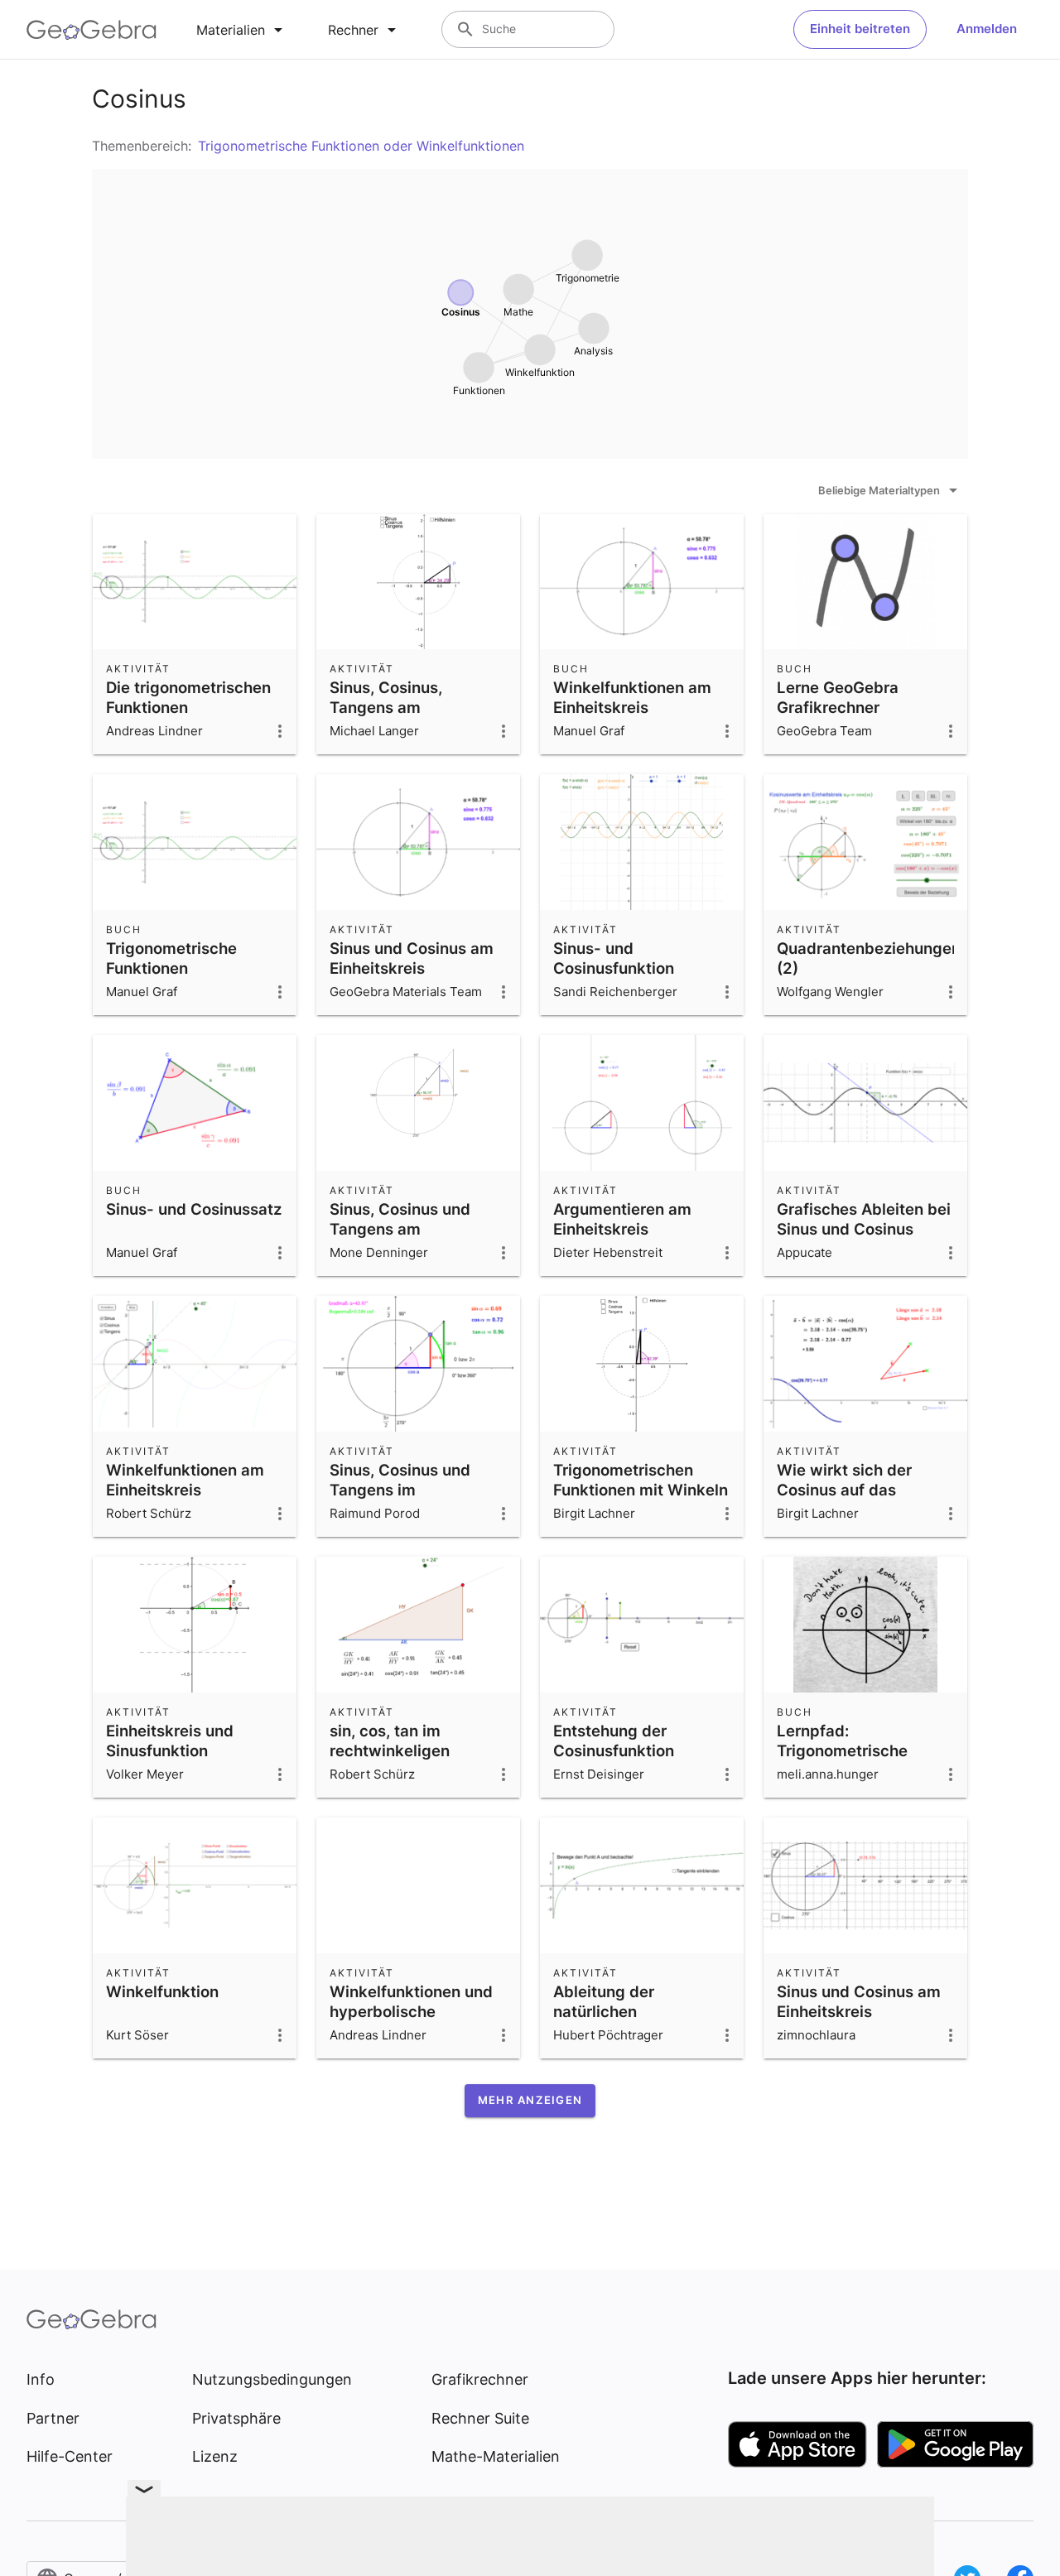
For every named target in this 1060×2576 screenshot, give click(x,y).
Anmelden (987, 29)
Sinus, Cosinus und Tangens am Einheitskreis (400, 1229)
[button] (530, 2101)
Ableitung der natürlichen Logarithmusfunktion (631, 2011)
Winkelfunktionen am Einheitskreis (632, 697)
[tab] (242, 30)
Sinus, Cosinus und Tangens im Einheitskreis (400, 1490)
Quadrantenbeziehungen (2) (869, 958)
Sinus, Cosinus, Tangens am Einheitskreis (386, 707)
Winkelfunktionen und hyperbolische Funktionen (411, 2011)
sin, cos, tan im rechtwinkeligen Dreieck (390, 1750)
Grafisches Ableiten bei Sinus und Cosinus (864, 1219)
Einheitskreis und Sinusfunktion (170, 1741)
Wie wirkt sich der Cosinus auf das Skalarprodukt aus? (849, 1490)
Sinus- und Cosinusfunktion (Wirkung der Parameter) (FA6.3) (624, 978)
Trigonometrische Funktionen (171, 958)
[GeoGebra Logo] (92, 30)
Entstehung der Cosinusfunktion (614, 1741)
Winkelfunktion (162, 1991)
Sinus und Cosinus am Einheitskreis (412, 958)
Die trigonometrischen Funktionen (188, 697)
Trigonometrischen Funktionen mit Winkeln (641, 1480)
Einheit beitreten (860, 29)
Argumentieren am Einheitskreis (622, 1219)
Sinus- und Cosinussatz (194, 1209)
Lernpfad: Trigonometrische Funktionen (842, 1750)
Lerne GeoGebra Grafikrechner (838, 697)
